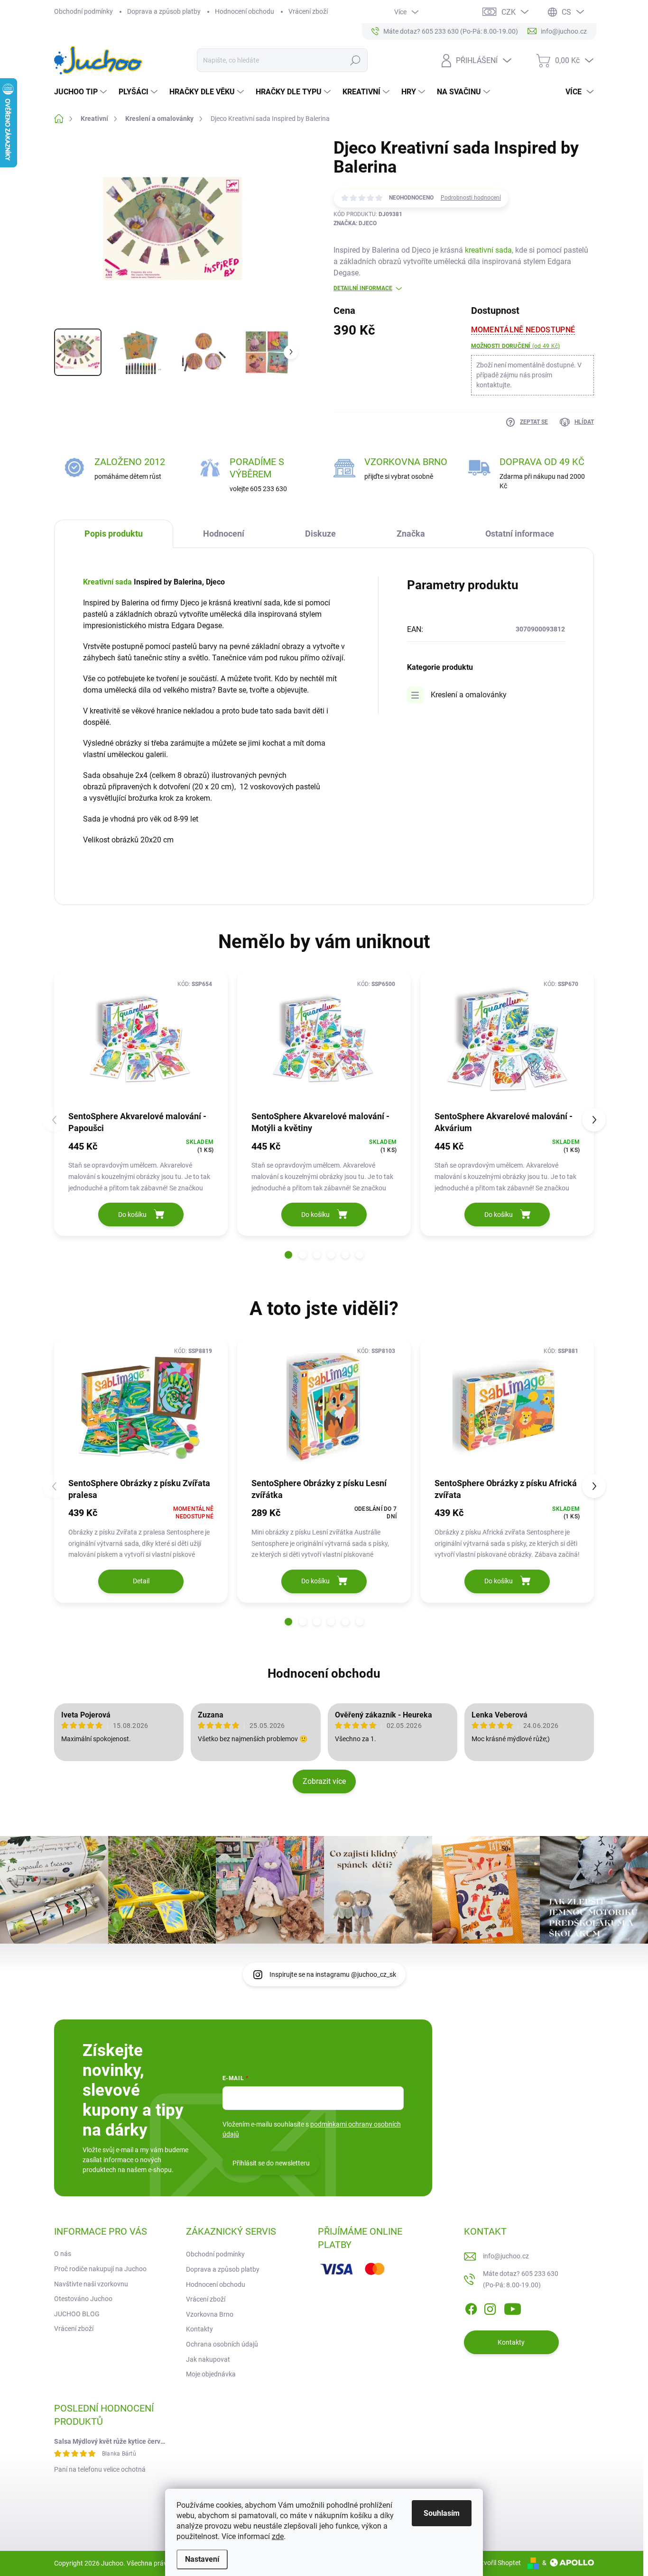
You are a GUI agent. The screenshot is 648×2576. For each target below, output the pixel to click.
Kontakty (199, 2329)
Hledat (355, 60)
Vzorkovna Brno (210, 2314)
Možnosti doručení (516, 346)
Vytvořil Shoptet (497, 2563)
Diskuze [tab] (320, 534)
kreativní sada (488, 250)
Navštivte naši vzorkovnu (91, 2284)
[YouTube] (513, 2308)
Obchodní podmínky (83, 11)
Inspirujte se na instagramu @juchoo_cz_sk (333, 1974)
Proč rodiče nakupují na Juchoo (100, 2269)
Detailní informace (363, 288)
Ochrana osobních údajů (222, 2344)
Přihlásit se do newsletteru (271, 2163)
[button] (288, 1255)
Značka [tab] (411, 534)
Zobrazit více (324, 1781)
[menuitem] (82, 92)
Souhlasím (442, 2513)
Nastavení (202, 2559)
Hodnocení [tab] (224, 534)
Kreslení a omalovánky (469, 695)
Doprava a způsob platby (164, 11)
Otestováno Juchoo (83, 2299)
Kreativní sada (107, 582)
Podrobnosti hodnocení (471, 198)
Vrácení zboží (308, 11)
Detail (141, 1581)
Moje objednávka (211, 2374)
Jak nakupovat (208, 2359)
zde (278, 2536)
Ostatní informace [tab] (520, 534)
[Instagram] (490, 2308)
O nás (63, 2254)
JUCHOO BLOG (77, 2314)
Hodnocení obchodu (245, 11)
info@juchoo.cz (506, 2256)
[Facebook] (471, 2308)
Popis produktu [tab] (114, 534)
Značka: (355, 223)
